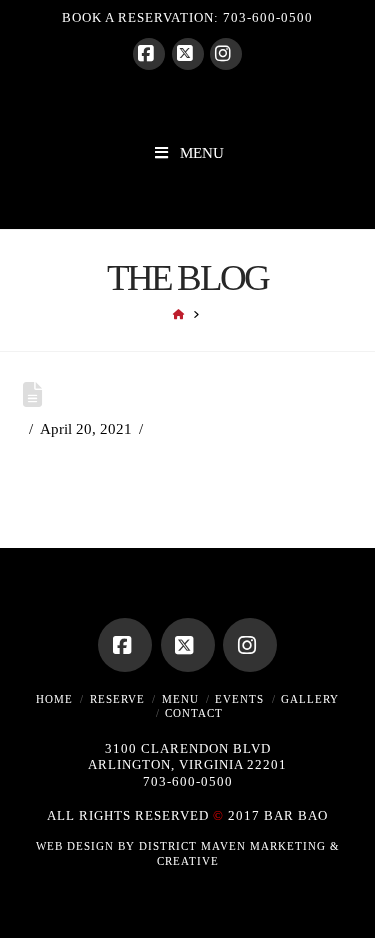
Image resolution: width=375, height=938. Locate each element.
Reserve (117, 699)
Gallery (310, 699)
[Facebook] (149, 54)
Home (54, 699)
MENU (202, 153)
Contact (194, 713)
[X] (188, 54)
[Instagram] (226, 54)
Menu (180, 699)
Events (239, 699)
